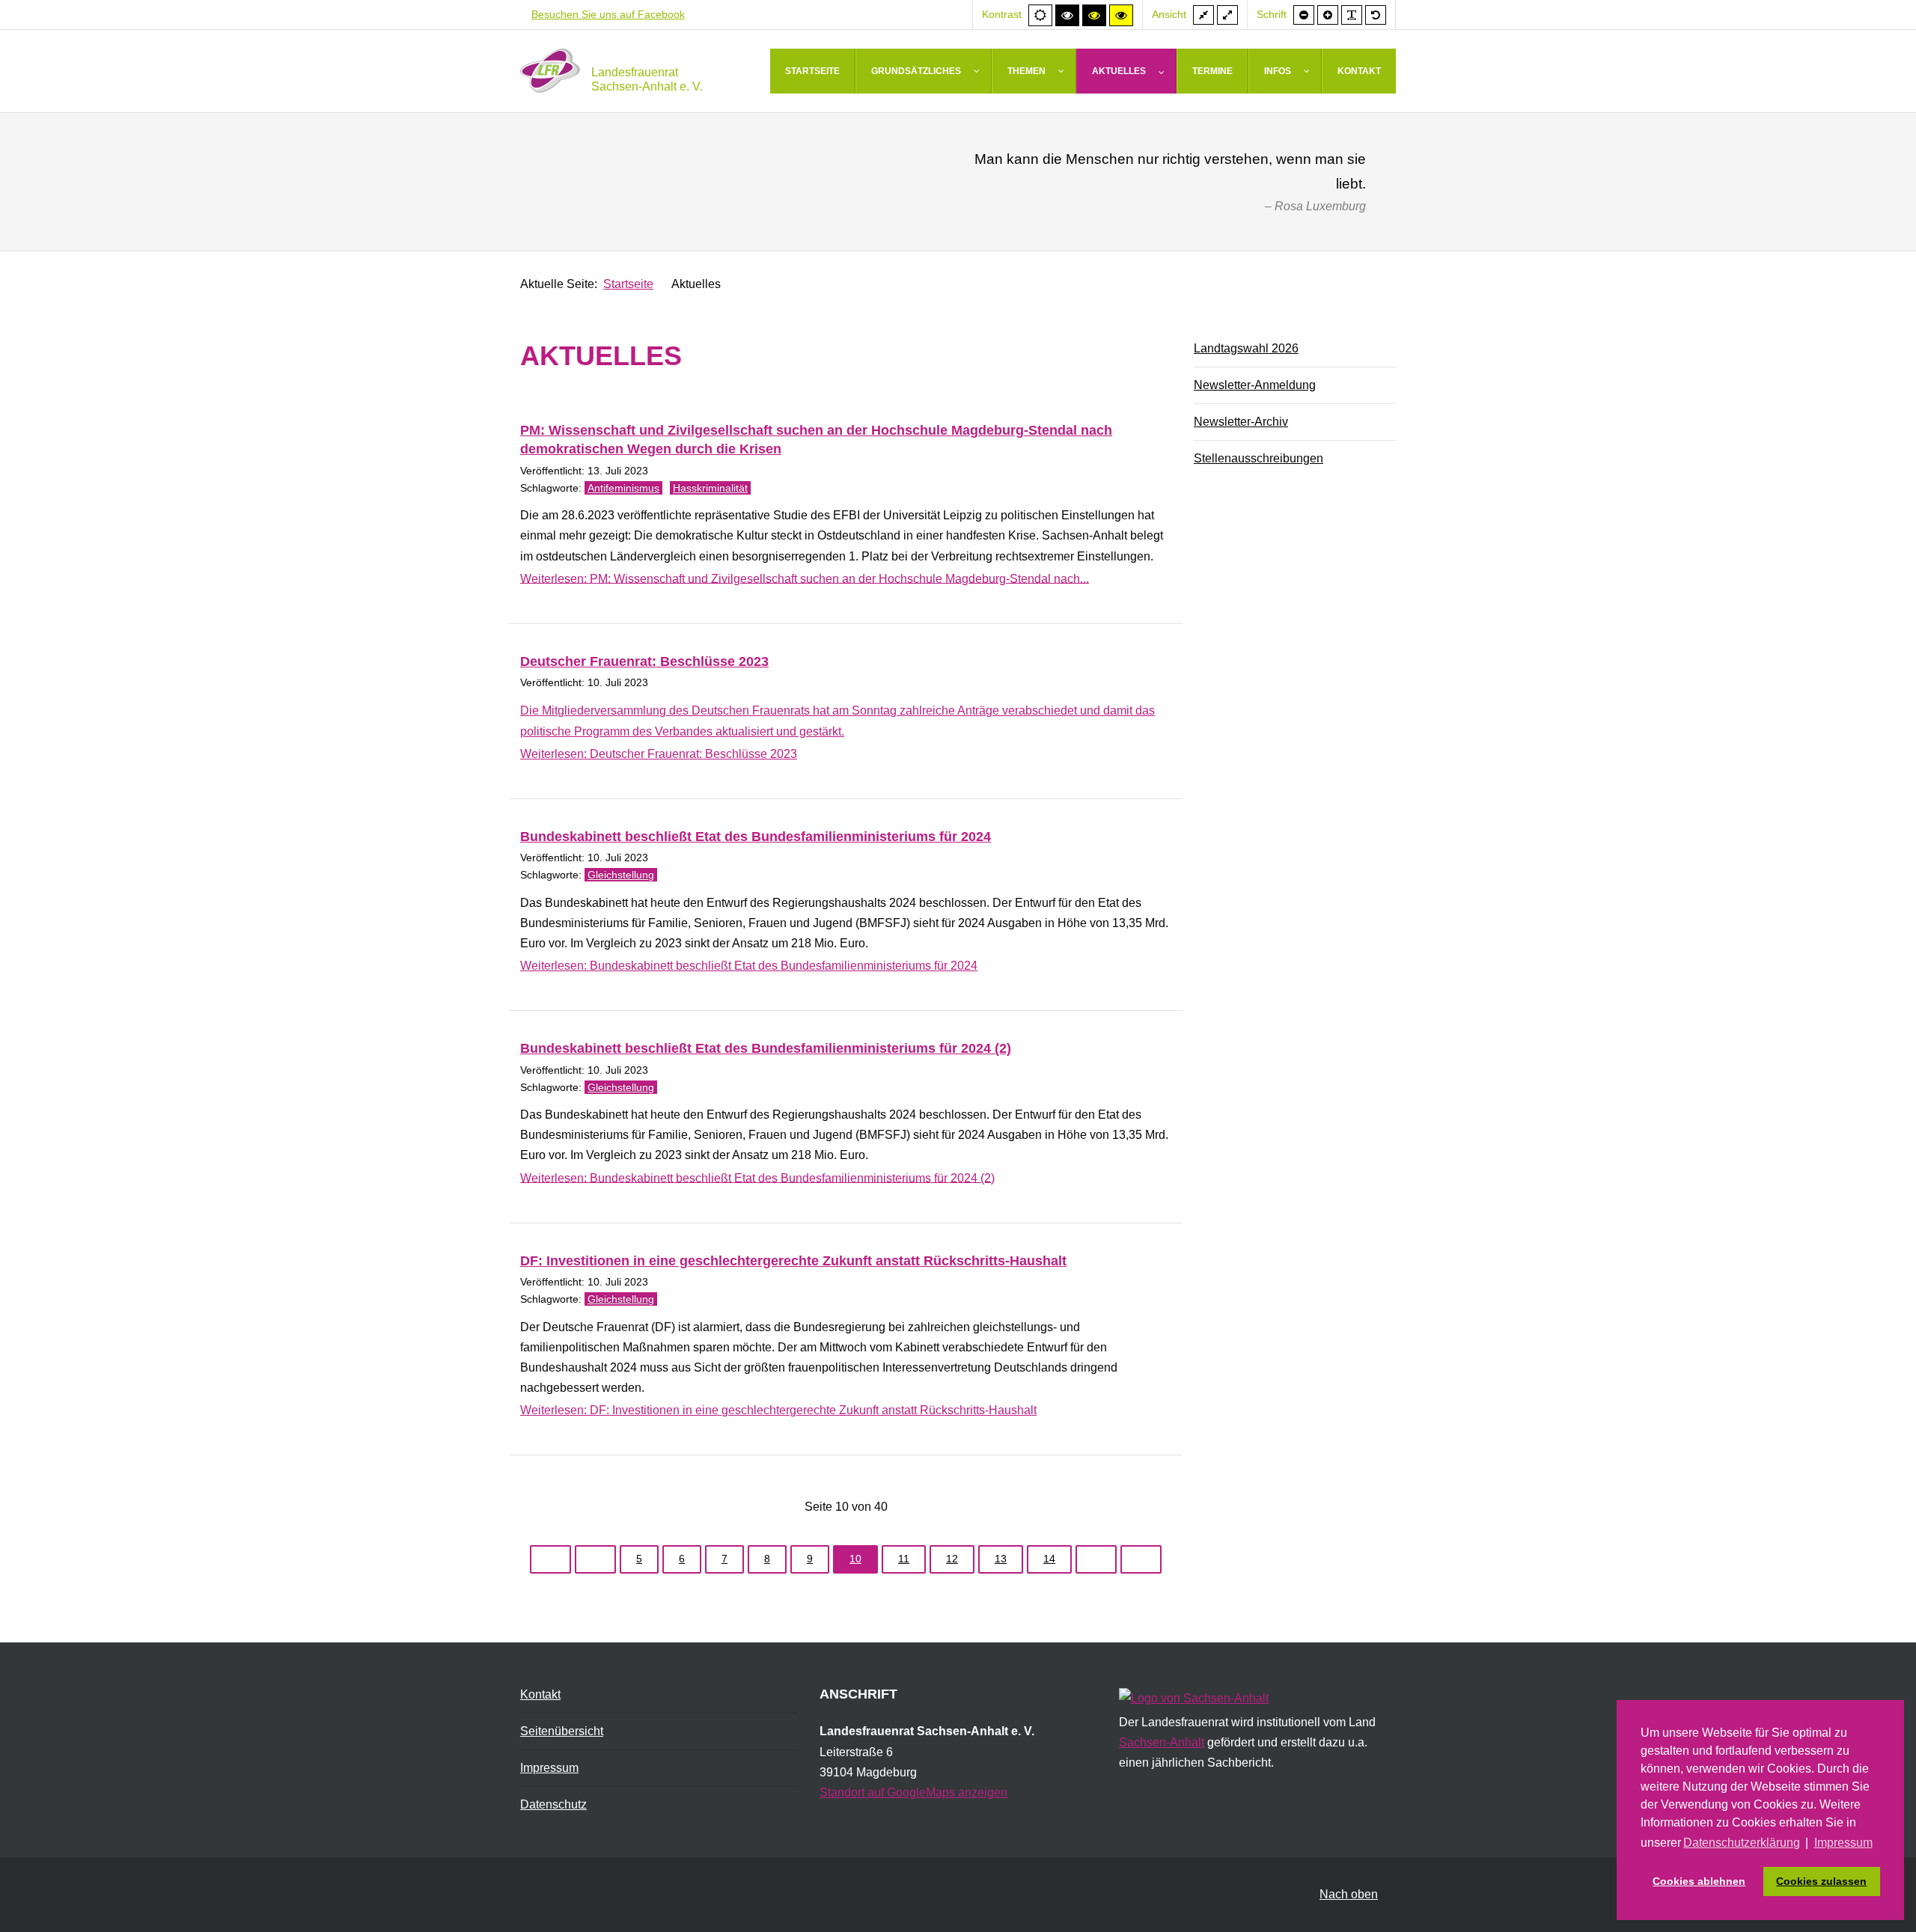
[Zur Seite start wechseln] (550, 1559)
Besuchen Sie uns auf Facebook (608, 14)
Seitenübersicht (562, 1731)
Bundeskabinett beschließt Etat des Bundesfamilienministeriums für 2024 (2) (766, 1048)
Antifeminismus (623, 488)
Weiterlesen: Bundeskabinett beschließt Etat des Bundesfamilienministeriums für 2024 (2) (757, 1177)
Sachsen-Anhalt (1162, 1742)
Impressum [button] (1843, 1843)
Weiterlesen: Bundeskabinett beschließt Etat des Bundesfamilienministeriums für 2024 (749, 966)
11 (904, 1559)
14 (1049, 1559)
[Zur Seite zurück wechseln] (595, 1559)
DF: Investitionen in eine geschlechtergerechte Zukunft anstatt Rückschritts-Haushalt (793, 1261)
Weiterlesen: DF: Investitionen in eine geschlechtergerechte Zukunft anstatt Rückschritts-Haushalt (778, 1410)
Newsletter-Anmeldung (1255, 385)
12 (952, 1559)
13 (1001, 1559)
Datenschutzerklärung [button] (1742, 1843)
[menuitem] (813, 71)
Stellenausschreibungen (1258, 458)
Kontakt (540, 1694)
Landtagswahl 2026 (1246, 348)
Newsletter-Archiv (1241, 422)
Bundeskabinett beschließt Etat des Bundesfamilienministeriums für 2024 (756, 837)
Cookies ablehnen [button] (1699, 1881)
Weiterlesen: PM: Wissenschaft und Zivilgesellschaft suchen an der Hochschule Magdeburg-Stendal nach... (805, 578)
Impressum (549, 1768)
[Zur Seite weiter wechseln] (1096, 1559)
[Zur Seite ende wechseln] (1141, 1559)
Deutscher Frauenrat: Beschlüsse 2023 (644, 661)
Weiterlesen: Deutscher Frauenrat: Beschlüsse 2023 (659, 754)
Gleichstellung (621, 875)
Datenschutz (553, 1804)
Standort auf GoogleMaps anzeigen (913, 1792)
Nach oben (1349, 1894)
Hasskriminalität (710, 488)
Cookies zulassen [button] (1821, 1881)
